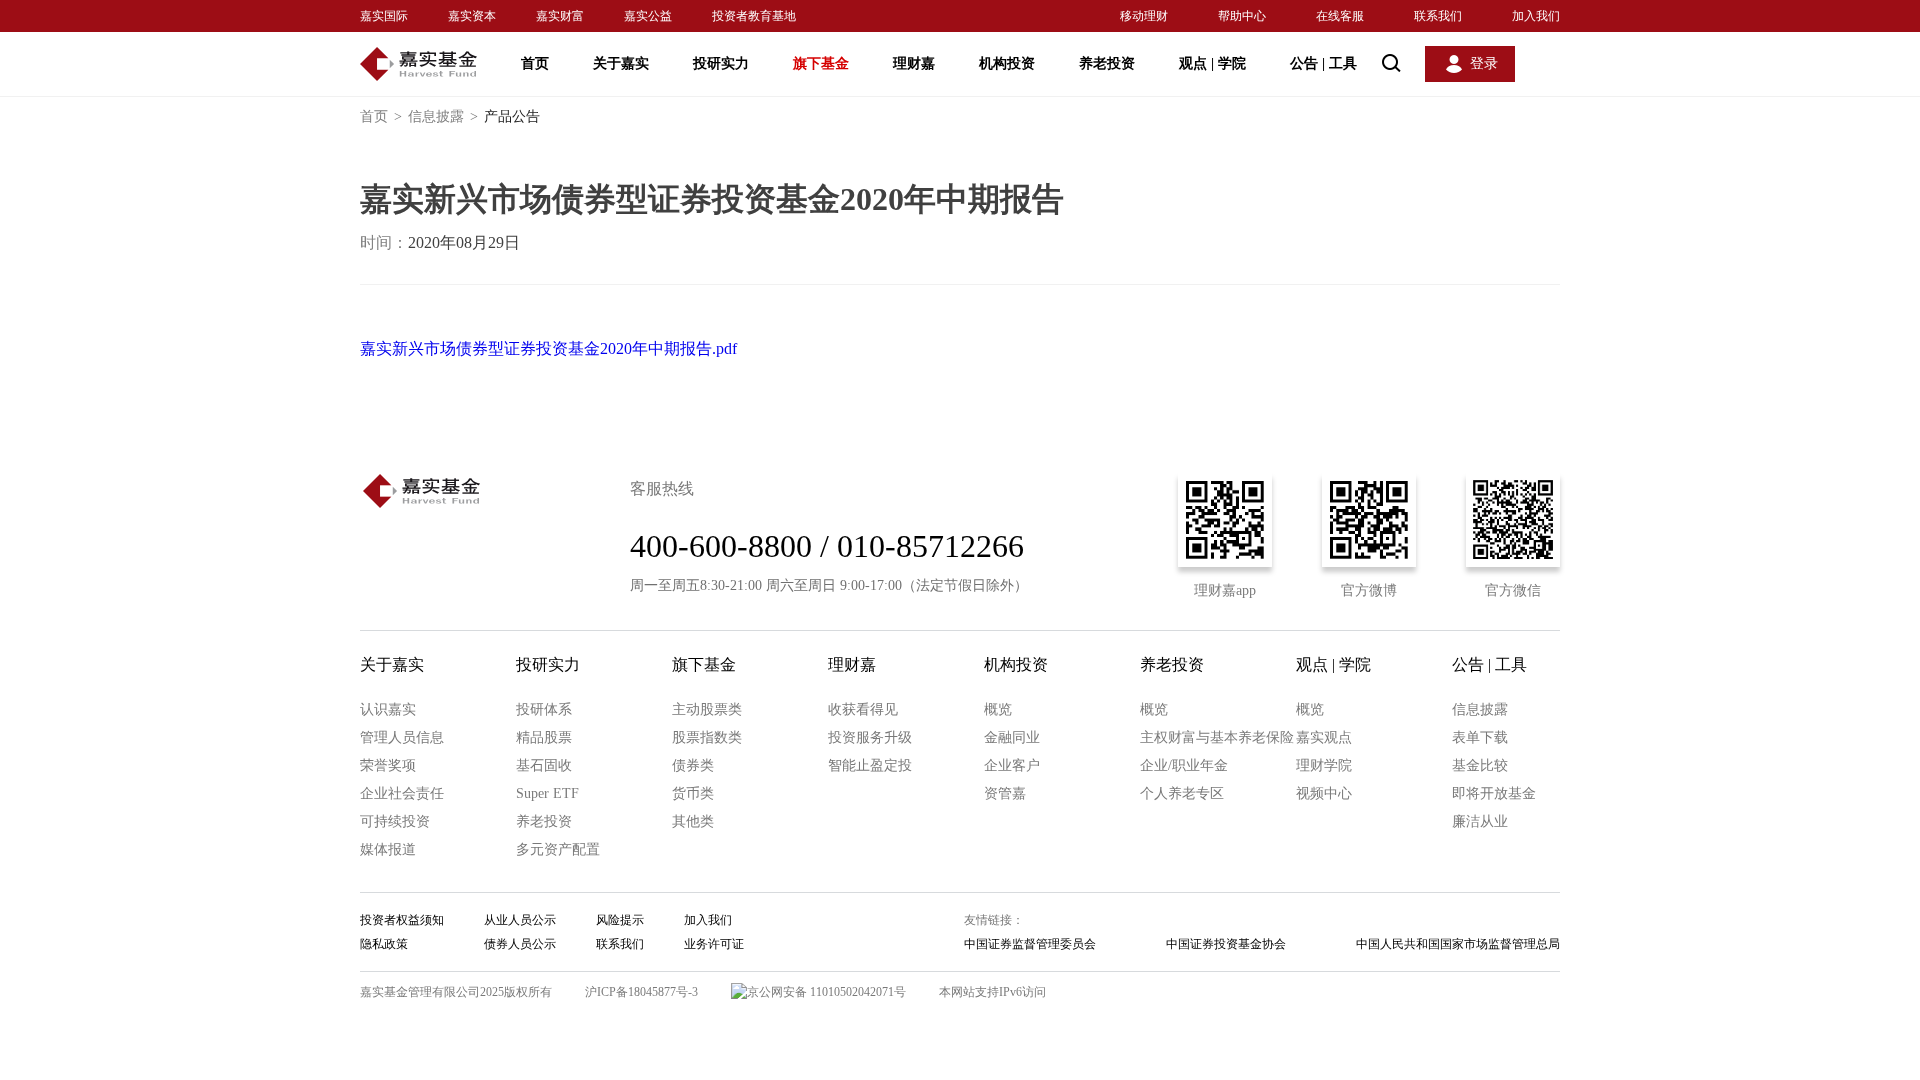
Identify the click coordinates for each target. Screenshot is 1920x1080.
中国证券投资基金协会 (1226, 944)
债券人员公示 (520, 944)
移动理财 (1144, 16)
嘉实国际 (384, 16)
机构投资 (1007, 63)
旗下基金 (821, 63)
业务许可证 (714, 944)
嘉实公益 (648, 16)
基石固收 (544, 765)
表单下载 (1480, 737)
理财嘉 (914, 63)
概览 (998, 709)
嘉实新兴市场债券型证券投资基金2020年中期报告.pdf (548, 348)
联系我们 (1438, 16)
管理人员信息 (402, 737)
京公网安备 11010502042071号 (826, 992)
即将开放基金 (1494, 793)
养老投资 (1107, 63)
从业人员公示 (520, 920)
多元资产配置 (558, 849)
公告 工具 (1323, 63)
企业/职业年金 (1184, 765)
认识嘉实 (388, 709)
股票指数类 (707, 737)
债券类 (693, 765)
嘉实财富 (560, 16)
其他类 (693, 821)
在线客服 (1340, 16)
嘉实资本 (472, 16)
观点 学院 (1212, 63)
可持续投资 (395, 821)
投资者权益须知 (402, 920)
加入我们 (1536, 16)
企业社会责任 (402, 793)
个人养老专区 (1182, 793)
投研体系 (544, 709)
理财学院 (1324, 765)
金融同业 (1012, 737)
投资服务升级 (870, 737)
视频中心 (1324, 793)
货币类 (693, 793)
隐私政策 (384, 944)
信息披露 (443, 116)
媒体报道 (388, 849)
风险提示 (620, 920)
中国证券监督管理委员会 (1030, 944)
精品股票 (544, 737)
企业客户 (1012, 765)
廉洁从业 (1480, 821)
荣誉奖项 (388, 765)
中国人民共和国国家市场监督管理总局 (1458, 944)
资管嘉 (1005, 793)
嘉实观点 (1324, 737)
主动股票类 (707, 709)
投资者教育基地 (754, 16)
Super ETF (547, 793)
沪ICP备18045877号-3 (641, 992)
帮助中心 (1242, 16)
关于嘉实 (621, 63)
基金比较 (1480, 765)
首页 (535, 63)
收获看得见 (863, 709)
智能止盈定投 (870, 765)
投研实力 (721, 63)
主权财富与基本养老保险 (1217, 737)
